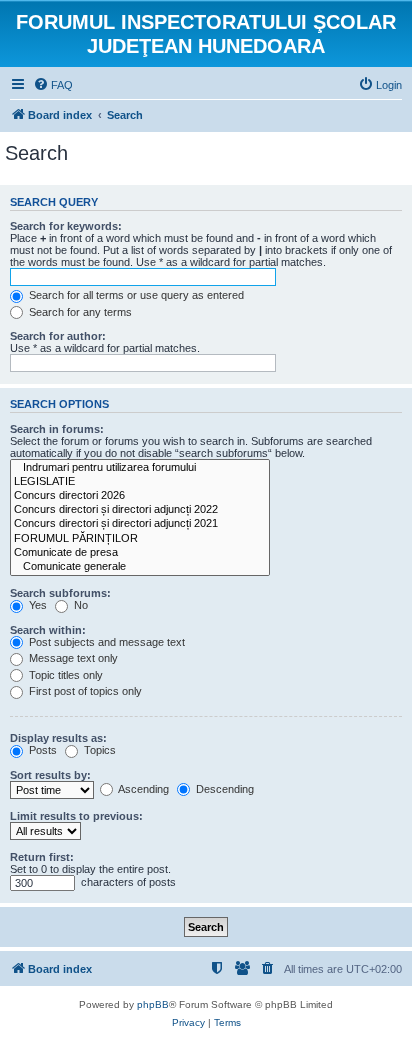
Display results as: (58, 738)
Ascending (142, 789)
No (79, 605)
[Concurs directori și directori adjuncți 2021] (140, 524)
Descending (223, 789)
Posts (41, 750)
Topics (98, 750)
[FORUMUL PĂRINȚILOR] (140, 539)
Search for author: (58, 336)
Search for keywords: (66, 226)
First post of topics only (84, 691)
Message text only (72, 658)
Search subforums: (60, 593)
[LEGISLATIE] (140, 482)
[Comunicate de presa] (140, 553)
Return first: (42, 857)
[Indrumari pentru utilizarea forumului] (140, 468)
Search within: (48, 630)
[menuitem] (53, 85)
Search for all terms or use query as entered (135, 295)
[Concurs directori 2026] (140, 496)
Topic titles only (64, 675)
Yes (36, 605)
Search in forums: (57, 429)
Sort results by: (50, 775)
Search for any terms (79, 312)
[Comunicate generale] (140, 567)
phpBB (153, 1004)
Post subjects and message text (105, 642)
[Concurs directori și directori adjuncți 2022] (140, 510)
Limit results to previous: (76, 816)
